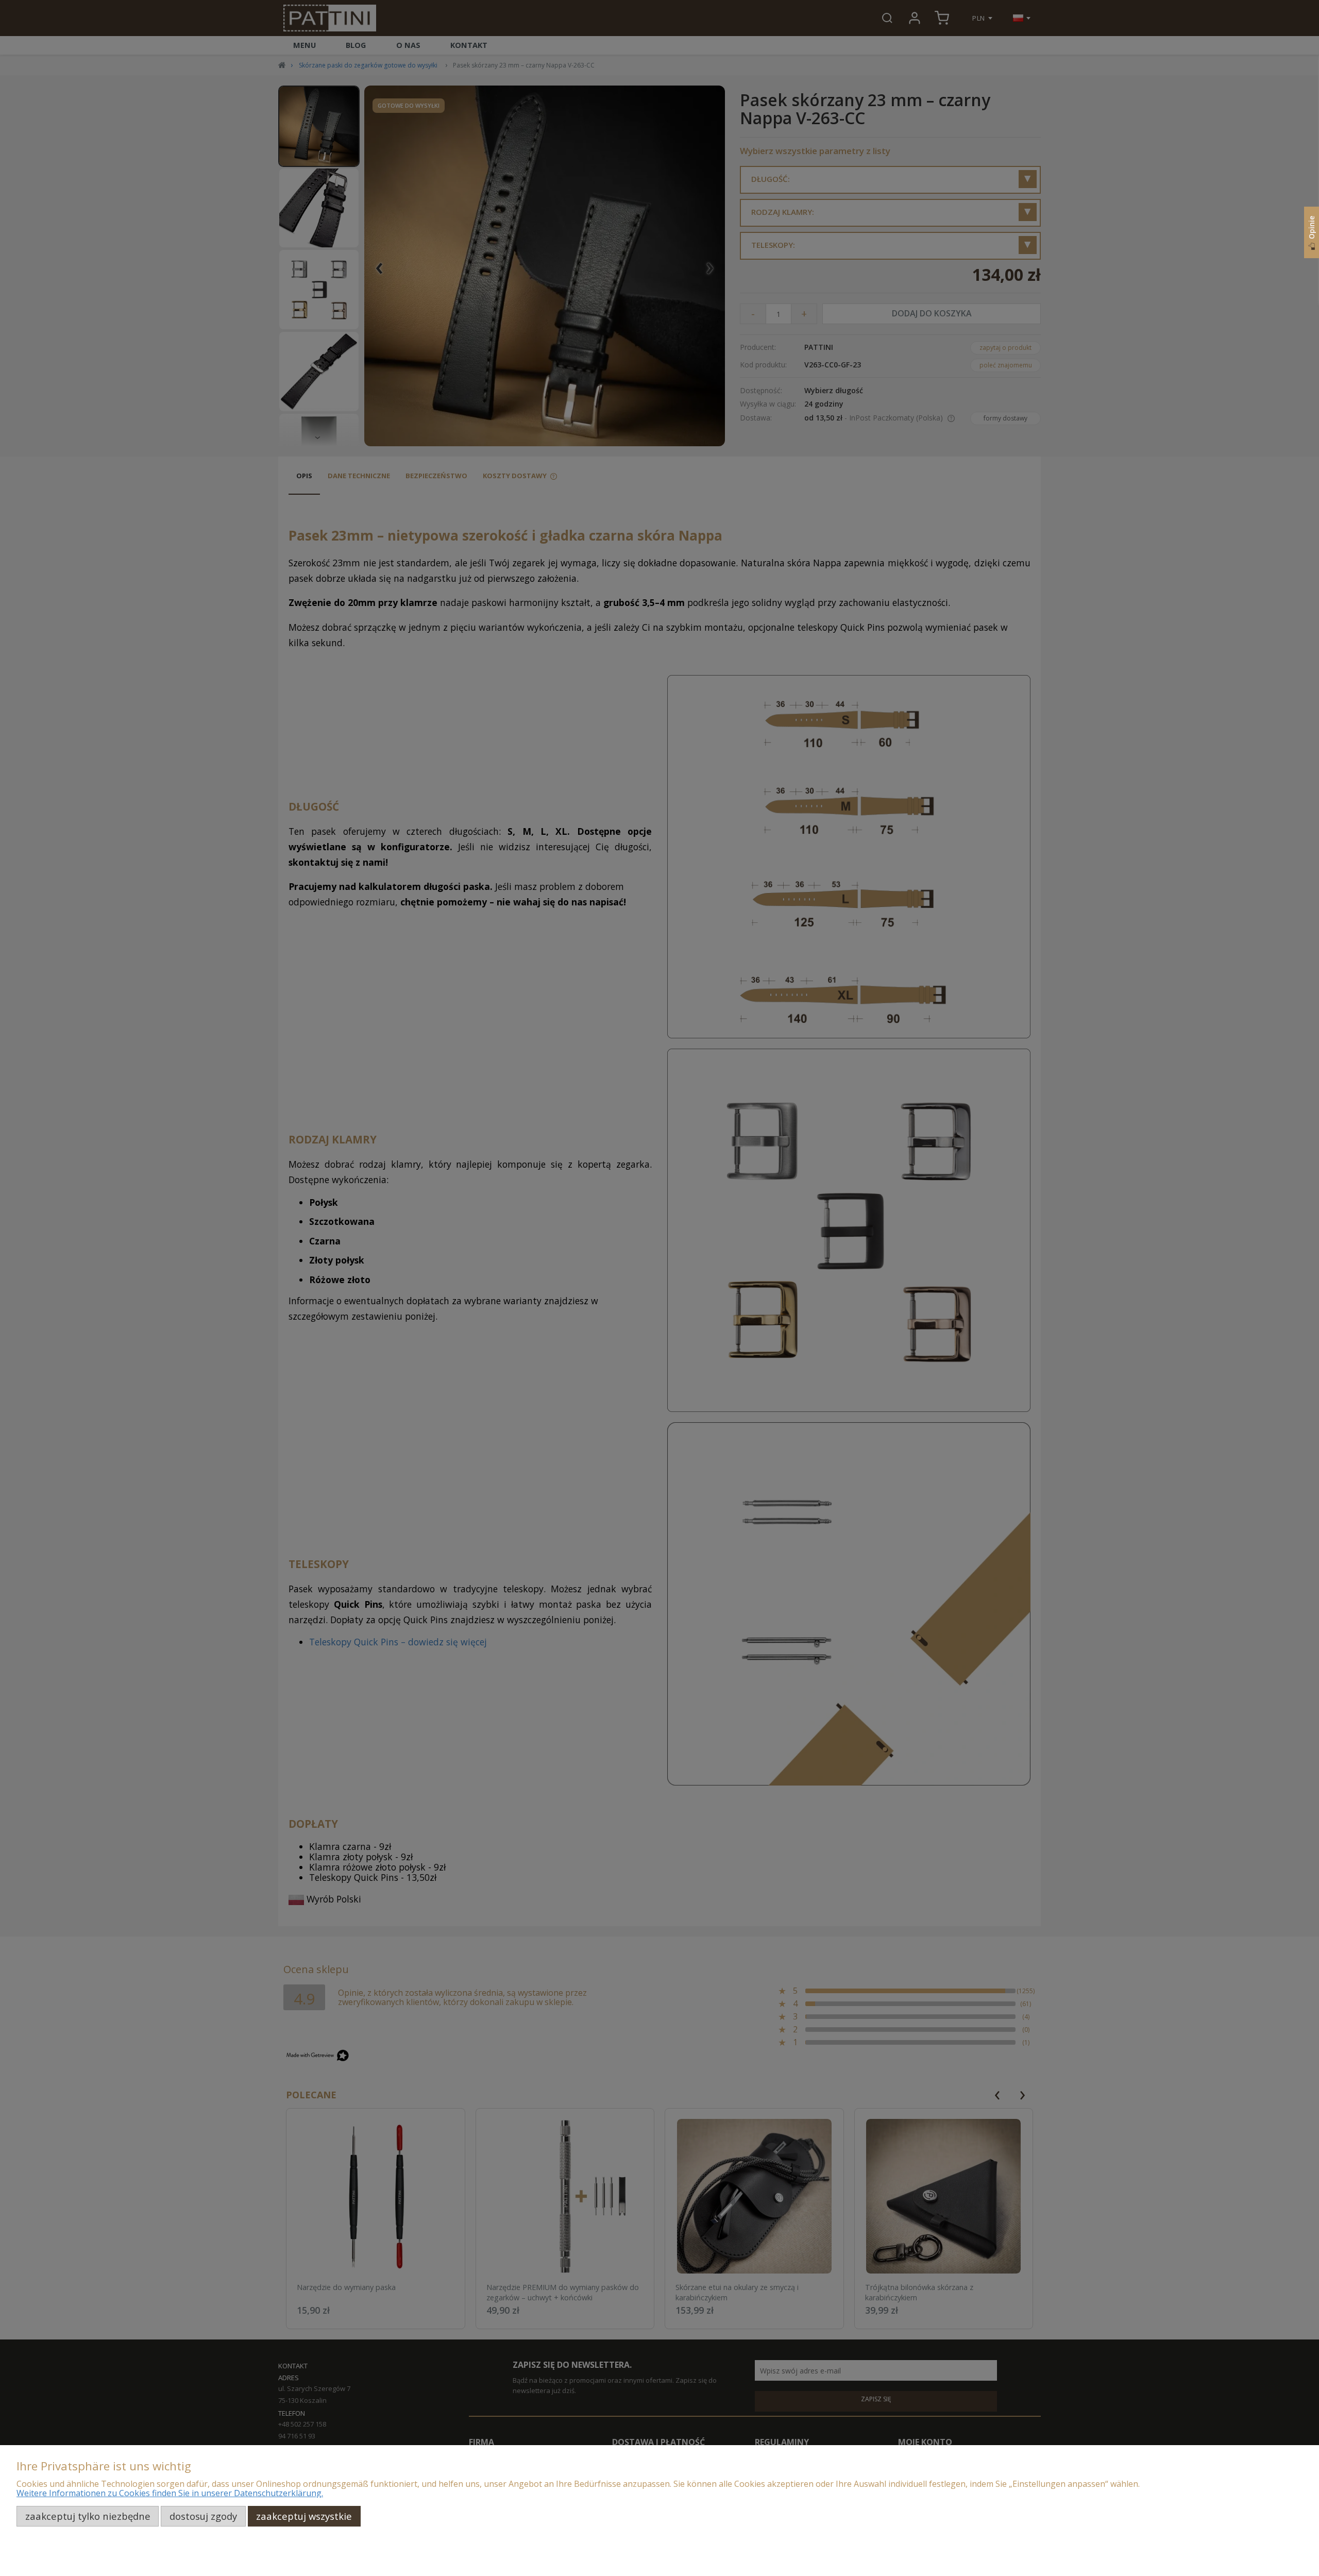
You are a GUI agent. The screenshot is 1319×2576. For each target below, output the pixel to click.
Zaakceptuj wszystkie (304, 2516)
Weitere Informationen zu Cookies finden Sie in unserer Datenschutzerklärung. (170, 2493)
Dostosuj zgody (203, 2516)
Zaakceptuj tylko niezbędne (88, 2516)
